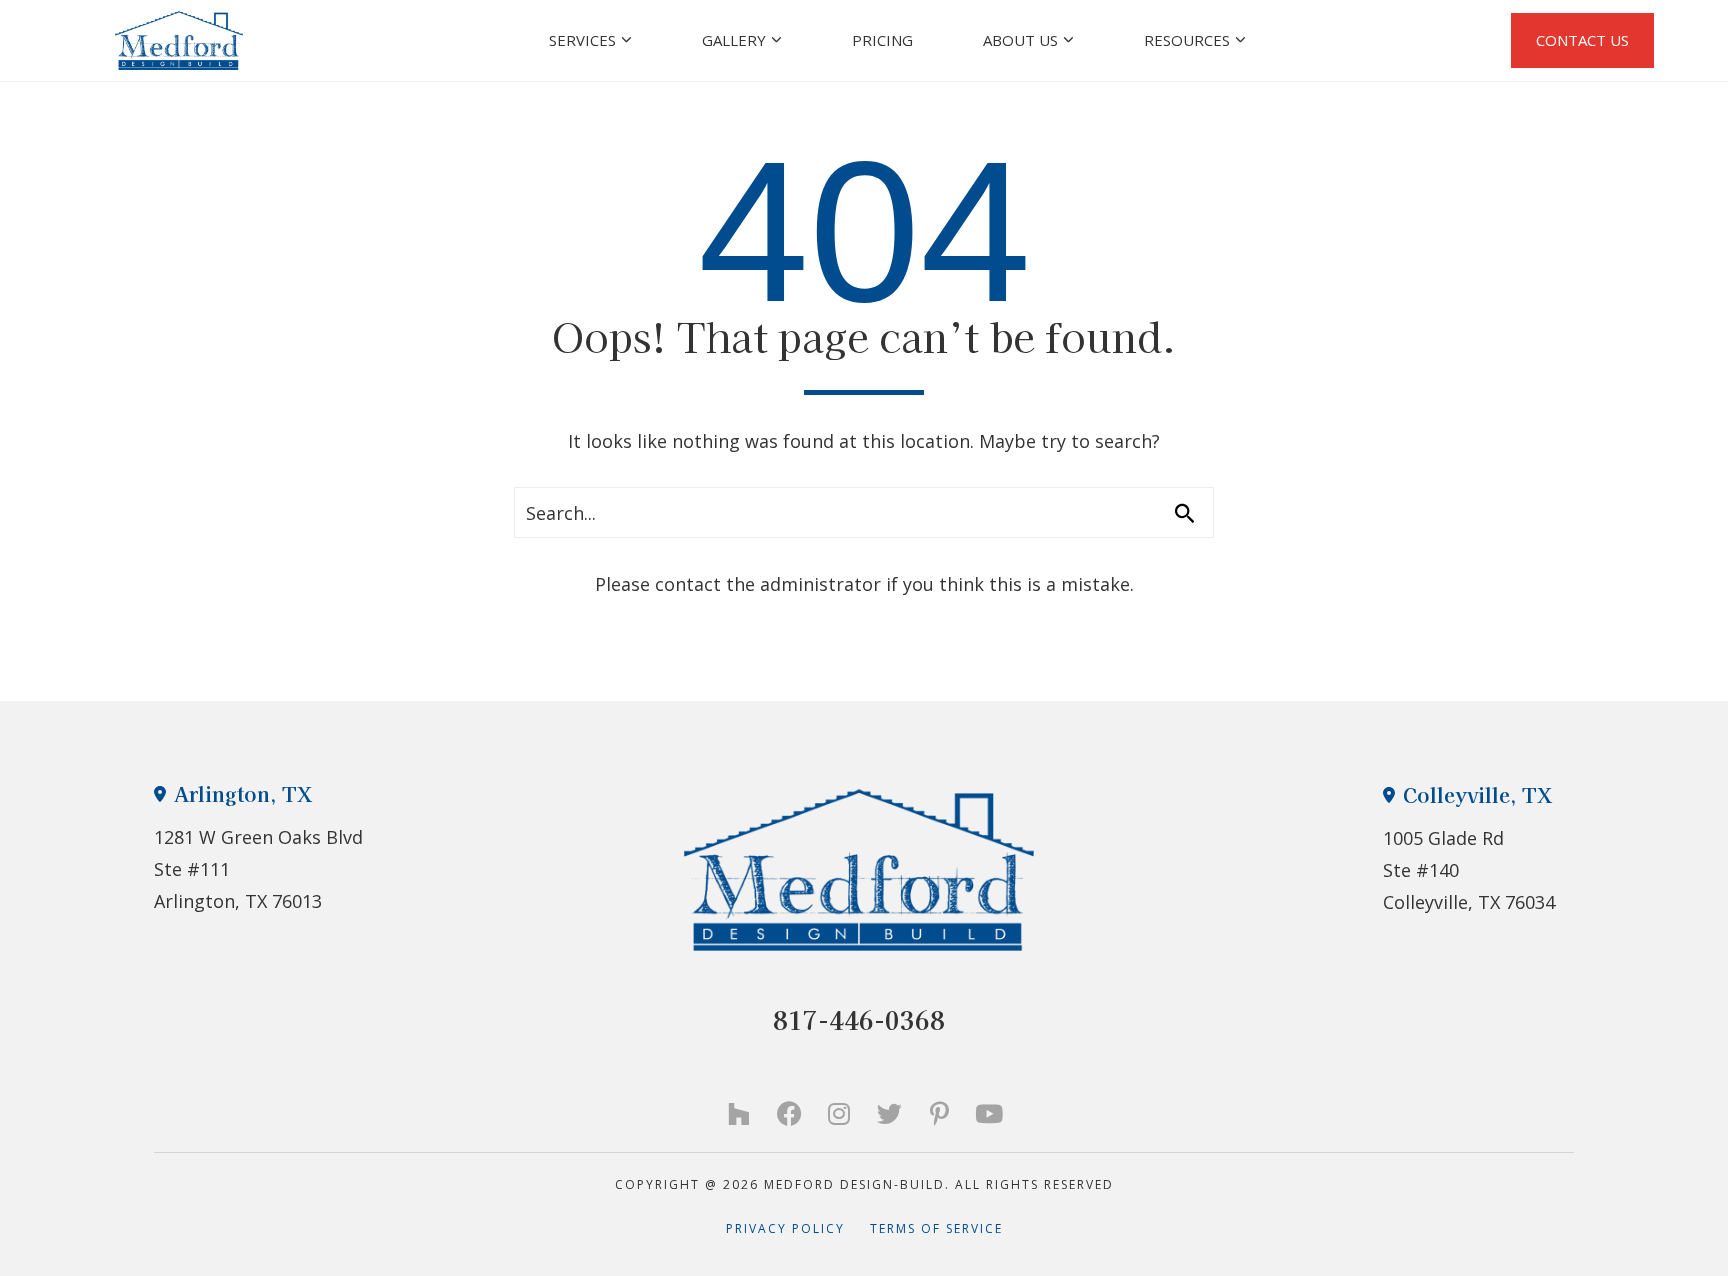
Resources (1187, 40)
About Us (1020, 40)
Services (582, 40)
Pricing (882, 40)
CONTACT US (1582, 40)
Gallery (734, 40)
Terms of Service (936, 1228)
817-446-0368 (859, 1019)
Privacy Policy (798, 1228)
